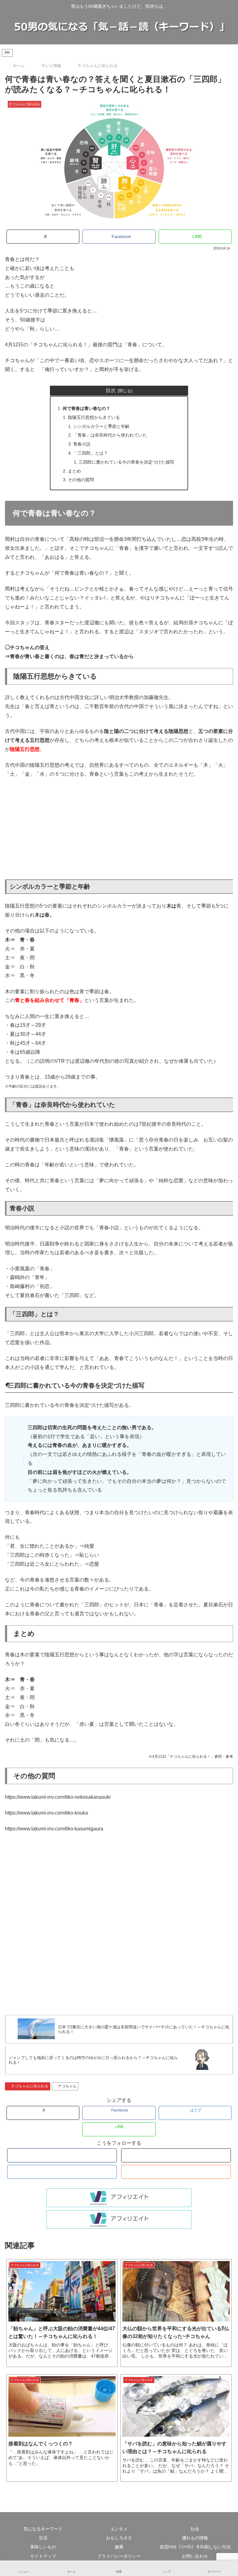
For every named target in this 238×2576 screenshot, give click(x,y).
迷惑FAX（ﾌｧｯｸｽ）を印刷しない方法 (195, 2547)
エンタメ (119, 2529)
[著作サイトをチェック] (62, 2155)
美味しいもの (43, 2547)
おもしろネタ (119, 2538)
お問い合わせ (195, 2556)
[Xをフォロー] (176, 2155)
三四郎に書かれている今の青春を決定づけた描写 (126, 462)
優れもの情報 (195, 2538)
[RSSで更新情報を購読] (176, 2172)
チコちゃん (67, 2086)
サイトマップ (43, 2556)
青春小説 (82, 444)
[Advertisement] (119, 829)
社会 (195, 2529)
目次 (111, 390)
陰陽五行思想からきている (94, 417)
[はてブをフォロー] (62, 2172)
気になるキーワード (43, 2529)
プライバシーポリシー (119, 2556)
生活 (43, 2538)
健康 (119, 2547)
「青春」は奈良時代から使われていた (110, 435)
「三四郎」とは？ (90, 453)
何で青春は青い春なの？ (86, 408)
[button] (220, 1503)
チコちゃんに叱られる (30, 2086)
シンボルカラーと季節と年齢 (101, 426)
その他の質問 (81, 480)
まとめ (74, 471)
